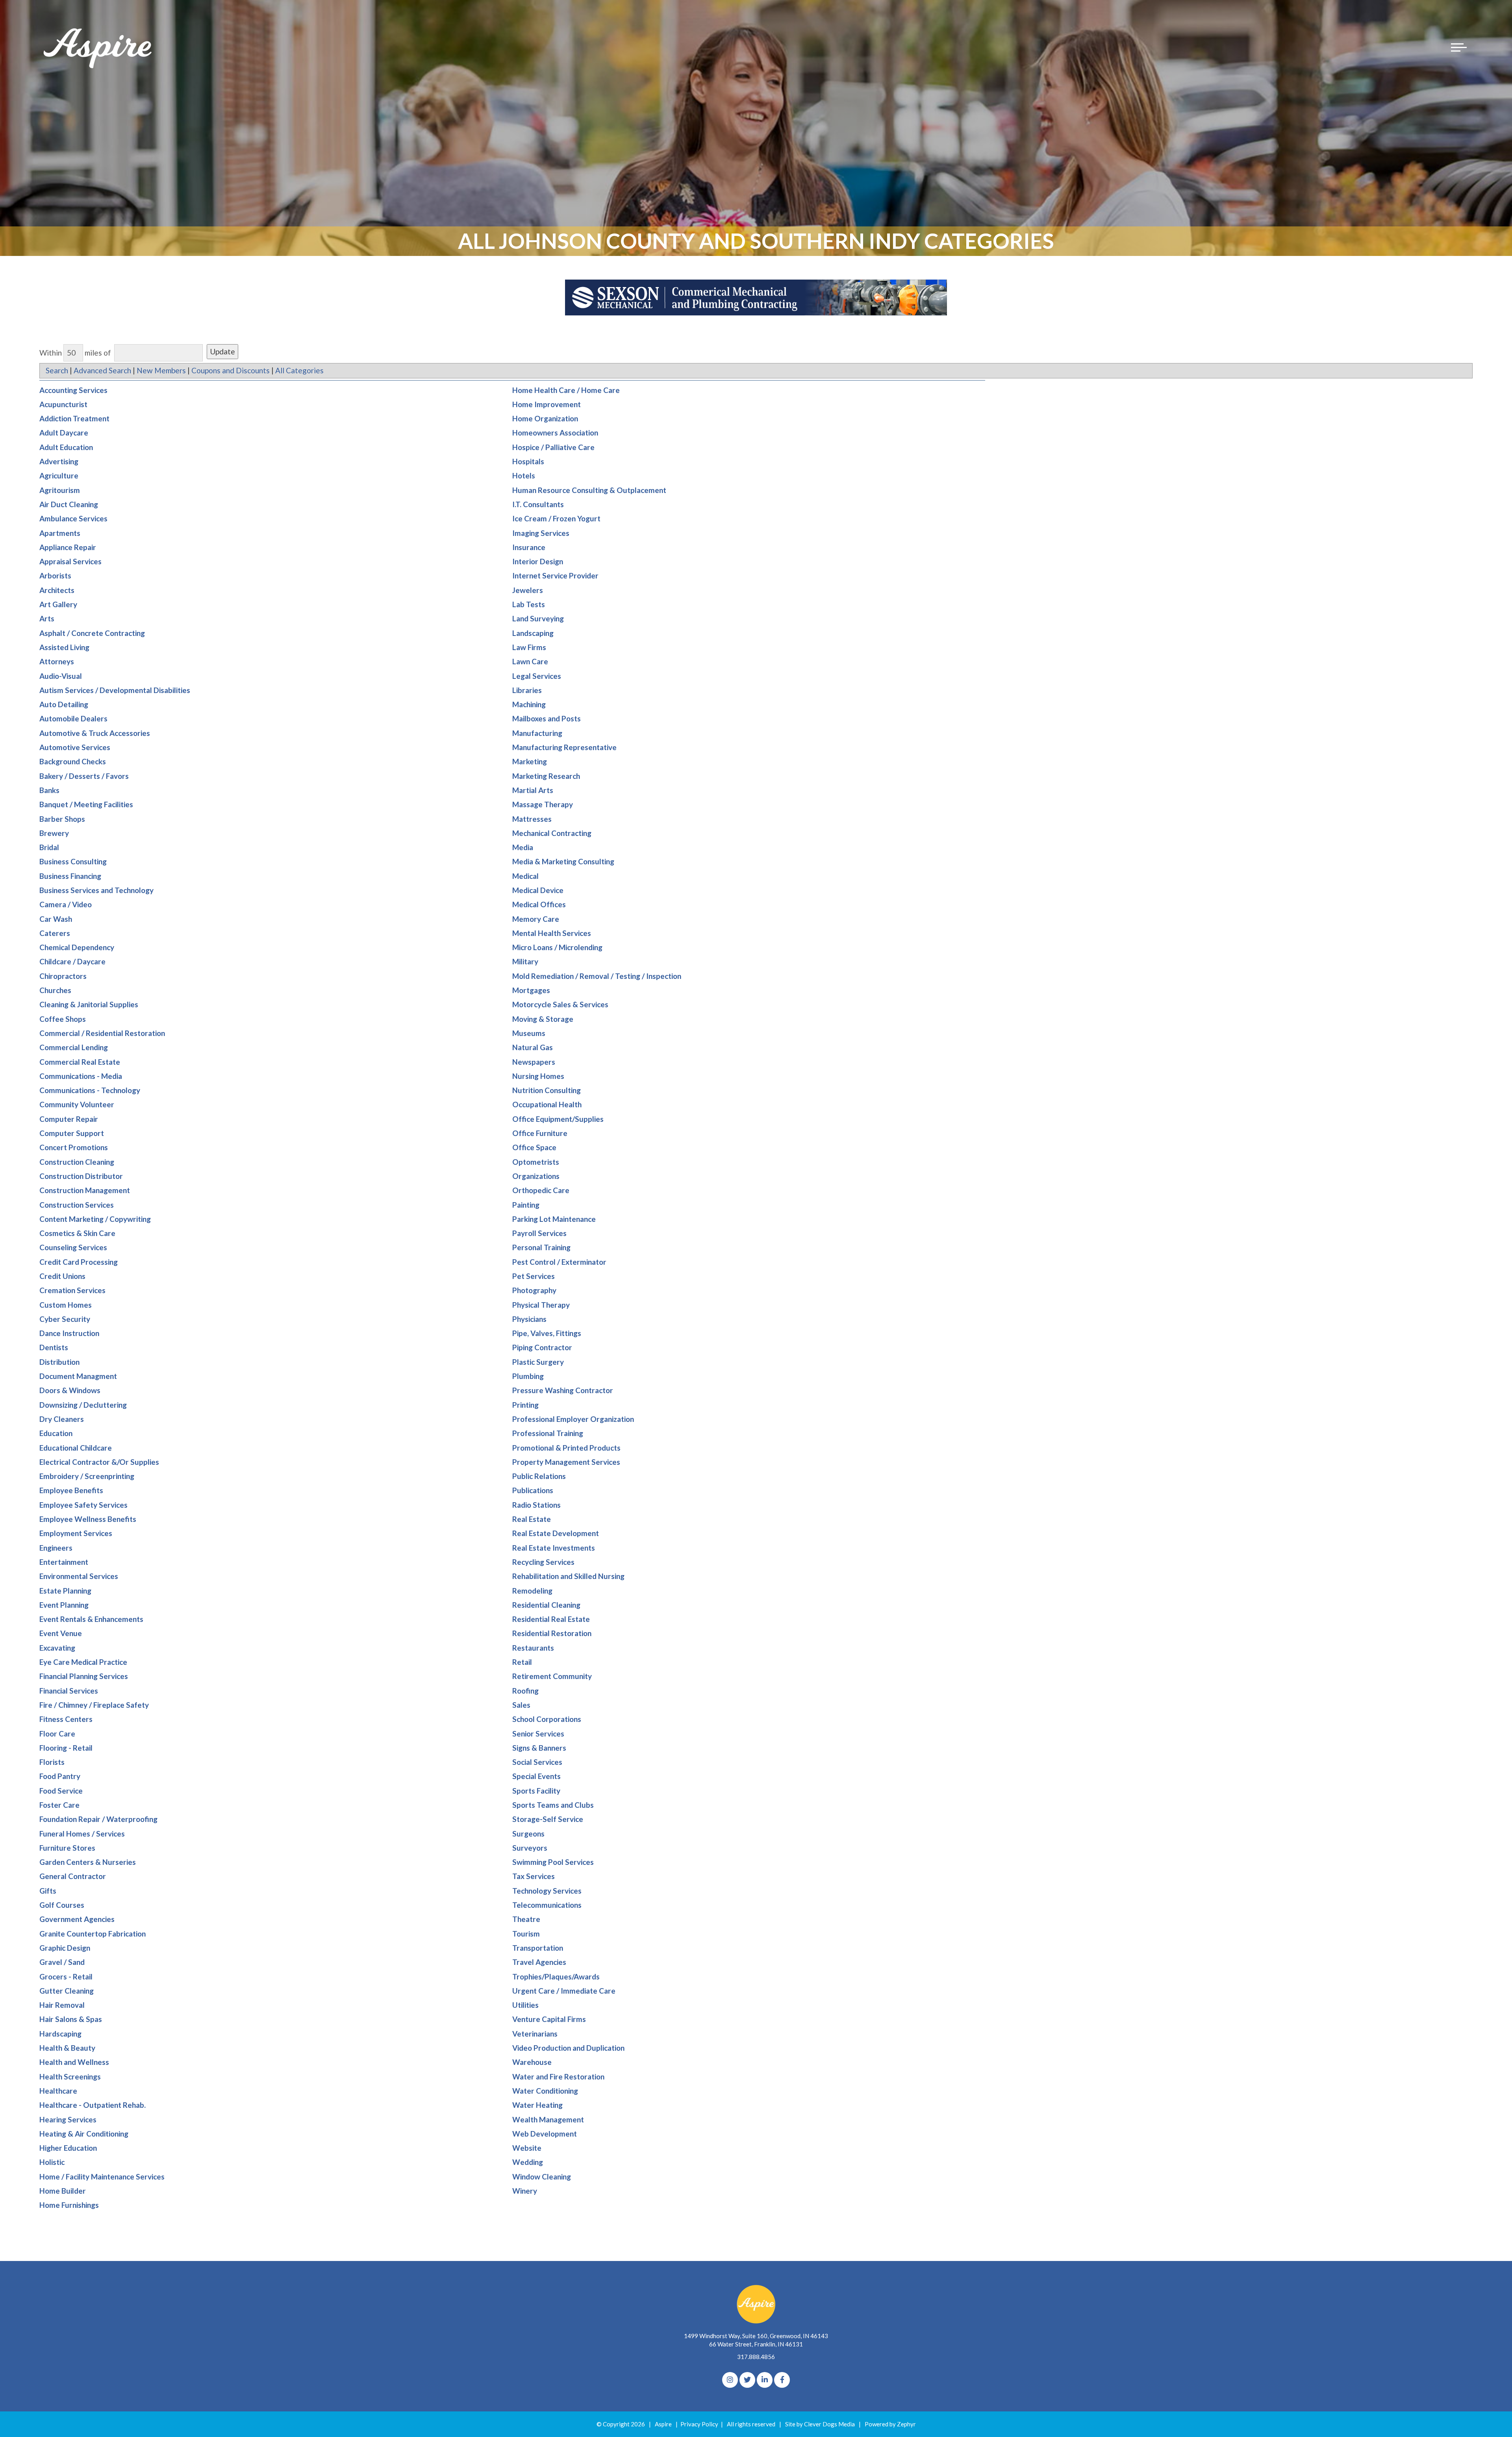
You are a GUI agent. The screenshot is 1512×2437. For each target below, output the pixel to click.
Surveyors (530, 1848)
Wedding (528, 2162)
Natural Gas (533, 1047)
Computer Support (72, 1133)
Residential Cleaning (546, 1605)
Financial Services (69, 1691)
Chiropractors (63, 976)
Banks (49, 790)
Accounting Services (73, 390)
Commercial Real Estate (80, 1062)
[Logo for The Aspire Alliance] (98, 47)
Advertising (59, 461)
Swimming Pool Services (553, 1862)
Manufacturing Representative (564, 747)
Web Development (545, 2134)
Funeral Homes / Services (82, 1834)
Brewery (54, 833)
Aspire (663, 2424)
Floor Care (57, 1734)
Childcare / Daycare (72, 961)
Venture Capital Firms (549, 2019)
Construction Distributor (81, 1176)
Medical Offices (539, 904)
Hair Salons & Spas (71, 2019)
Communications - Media (81, 1076)
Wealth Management (548, 2119)
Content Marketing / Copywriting (95, 1219)
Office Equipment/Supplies (558, 1119)
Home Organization (545, 418)
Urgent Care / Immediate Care (564, 1991)
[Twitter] (747, 2380)
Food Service (61, 1791)
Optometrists (536, 1162)
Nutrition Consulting (547, 1090)
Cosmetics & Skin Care (77, 1233)
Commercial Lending (74, 1047)
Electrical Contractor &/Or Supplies (99, 1462)
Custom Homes (66, 1305)
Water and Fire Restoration (558, 2077)
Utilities (525, 2005)
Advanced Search (102, 370)
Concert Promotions (74, 1147)
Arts (47, 618)
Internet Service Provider (555, 575)
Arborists (55, 575)
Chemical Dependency (77, 947)
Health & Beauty (67, 2048)
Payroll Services (539, 1233)
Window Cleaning (542, 2177)
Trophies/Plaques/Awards (556, 1976)
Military (525, 961)
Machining (529, 704)
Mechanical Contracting (552, 833)
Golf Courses (62, 1905)
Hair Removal (62, 2005)
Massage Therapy (543, 804)
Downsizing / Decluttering (83, 1405)
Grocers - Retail (66, 1976)
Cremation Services (72, 1290)
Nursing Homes (538, 1076)
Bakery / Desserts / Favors (84, 776)
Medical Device (538, 890)
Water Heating (537, 2105)
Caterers (55, 933)
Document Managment (78, 1376)
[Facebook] (782, 2380)
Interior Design (538, 561)
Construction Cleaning (77, 1162)
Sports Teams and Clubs (553, 1805)
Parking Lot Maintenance (554, 1219)
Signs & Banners (539, 1748)
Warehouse (532, 2062)
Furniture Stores (67, 1848)
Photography (534, 1290)
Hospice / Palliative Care (553, 447)
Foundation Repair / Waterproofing (98, 1819)
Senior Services (538, 1734)
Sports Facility (536, 1791)
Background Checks (73, 761)
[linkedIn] (765, 2380)
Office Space (534, 1147)
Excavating (57, 1648)
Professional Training (548, 1433)
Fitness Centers (66, 1719)
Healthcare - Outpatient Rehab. (93, 2105)
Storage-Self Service (548, 1819)
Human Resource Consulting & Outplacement (589, 490)
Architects (57, 590)
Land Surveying (538, 618)
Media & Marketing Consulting (563, 861)
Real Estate (532, 1519)
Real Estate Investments (554, 1548)
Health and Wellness (74, 2062)
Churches (55, 990)
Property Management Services (566, 1462)
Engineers (56, 1548)
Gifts (48, 1891)
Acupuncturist (63, 404)
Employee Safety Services (83, 1505)
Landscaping (533, 633)
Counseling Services (73, 1247)
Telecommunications (547, 1905)
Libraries (527, 690)
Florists (52, 1762)
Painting (526, 1205)
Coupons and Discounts (231, 370)
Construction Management (85, 1190)
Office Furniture (540, 1133)
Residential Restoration (552, 1633)
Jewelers (528, 590)
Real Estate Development (556, 1533)
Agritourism (60, 490)
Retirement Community (552, 1676)
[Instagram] (730, 2380)
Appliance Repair (68, 547)
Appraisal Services (70, 561)
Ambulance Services (73, 518)
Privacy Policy (699, 2424)
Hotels (524, 475)
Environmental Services (79, 1576)
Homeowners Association (555, 433)
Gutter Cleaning (67, 1991)
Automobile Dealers (73, 718)
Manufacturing (537, 733)
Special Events (536, 1776)
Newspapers (534, 1062)
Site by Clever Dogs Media (820, 2424)
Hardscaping (60, 2034)
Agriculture (59, 475)
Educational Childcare (76, 1448)
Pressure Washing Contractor (563, 1390)
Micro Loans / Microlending (557, 947)
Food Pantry (60, 1776)
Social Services (537, 1762)
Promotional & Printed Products (566, 1448)
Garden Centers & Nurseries (88, 1862)
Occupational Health (547, 1104)
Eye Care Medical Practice (83, 1662)
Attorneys (57, 661)
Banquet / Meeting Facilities (86, 804)
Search (57, 370)
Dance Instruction (69, 1333)
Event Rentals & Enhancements (91, 1619)
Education (56, 1433)
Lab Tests (529, 604)
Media (523, 847)
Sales (521, 1705)
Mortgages (531, 990)
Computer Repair (69, 1119)
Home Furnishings (69, 2205)
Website (527, 2148)
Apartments (60, 533)
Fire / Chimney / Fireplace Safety (94, 1705)
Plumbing (528, 1376)
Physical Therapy (541, 1305)
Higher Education (68, 2148)
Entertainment (64, 1562)
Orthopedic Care (541, 1190)
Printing (525, 1405)
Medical (525, 876)
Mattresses (532, 819)
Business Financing (70, 876)
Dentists (54, 1347)
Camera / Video (66, 904)
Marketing (530, 761)
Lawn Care (530, 661)
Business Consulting (73, 861)
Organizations (536, 1176)
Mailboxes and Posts (547, 718)
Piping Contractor (542, 1347)
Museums (529, 1033)
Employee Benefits (71, 1490)
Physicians (529, 1319)
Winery (525, 2191)
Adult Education (66, 447)
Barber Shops (62, 819)
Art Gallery (58, 604)
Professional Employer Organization (573, 1419)
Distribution (59, 1362)
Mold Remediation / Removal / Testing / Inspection (597, 976)
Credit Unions (62, 1276)
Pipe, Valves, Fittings (547, 1333)
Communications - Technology (90, 1090)
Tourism (526, 1934)
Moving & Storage (543, 1019)
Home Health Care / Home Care (566, 390)
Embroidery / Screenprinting (87, 1476)
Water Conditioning (545, 2091)
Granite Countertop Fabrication (93, 1934)
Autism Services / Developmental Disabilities (115, 690)
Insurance (529, 547)
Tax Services (534, 1876)
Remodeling (532, 1591)
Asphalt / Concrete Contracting (92, 633)
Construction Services (77, 1205)
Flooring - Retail (66, 1748)
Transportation (538, 1948)
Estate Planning (65, 1591)
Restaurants (533, 1648)
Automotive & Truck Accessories (95, 733)
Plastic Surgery (538, 1362)
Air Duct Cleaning (69, 504)
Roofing (525, 1691)
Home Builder (63, 2191)
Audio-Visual (61, 676)
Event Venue (61, 1633)
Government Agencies (77, 1919)
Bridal (49, 847)
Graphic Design (65, 1948)
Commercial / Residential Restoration (102, 1033)
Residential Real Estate (551, 1619)
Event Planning (64, 1605)
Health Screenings (70, 2077)
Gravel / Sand (62, 1962)
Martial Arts (533, 790)
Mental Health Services (552, 933)
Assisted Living (64, 647)
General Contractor (73, 1876)
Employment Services (76, 1533)
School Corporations (547, 1719)
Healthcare (58, 2091)
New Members (161, 370)
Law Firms (529, 647)
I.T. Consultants (538, 504)
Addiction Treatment (74, 418)
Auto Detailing (64, 704)
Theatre (526, 1919)
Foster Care (59, 1805)
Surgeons (528, 1834)
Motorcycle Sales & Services (560, 1004)
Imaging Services (541, 533)
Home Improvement (547, 404)
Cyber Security (65, 1319)
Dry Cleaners (62, 1419)
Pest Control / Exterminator (559, 1262)
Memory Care (536, 919)
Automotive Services (75, 747)
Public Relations (539, 1476)
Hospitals (528, 461)
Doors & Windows (70, 1390)
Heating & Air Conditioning (84, 2134)
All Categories (299, 370)
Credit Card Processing (79, 1262)
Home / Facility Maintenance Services (102, 2177)
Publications (533, 1490)
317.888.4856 (756, 2357)
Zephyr (906, 2424)
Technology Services (547, 1891)
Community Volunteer (77, 1104)
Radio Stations (536, 1505)
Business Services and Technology (96, 890)
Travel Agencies (539, 1962)
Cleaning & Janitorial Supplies (89, 1004)
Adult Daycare (64, 433)
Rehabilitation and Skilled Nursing (568, 1576)
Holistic (52, 2162)
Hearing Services (68, 2119)
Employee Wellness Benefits (88, 1519)
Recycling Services (543, 1562)
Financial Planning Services (84, 1676)
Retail (522, 1662)
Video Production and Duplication (568, 2048)
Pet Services (534, 1276)
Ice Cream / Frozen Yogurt (556, 518)
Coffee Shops (63, 1019)
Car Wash (56, 919)
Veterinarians (535, 2034)
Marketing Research (546, 776)
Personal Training (541, 1247)
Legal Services (537, 676)
